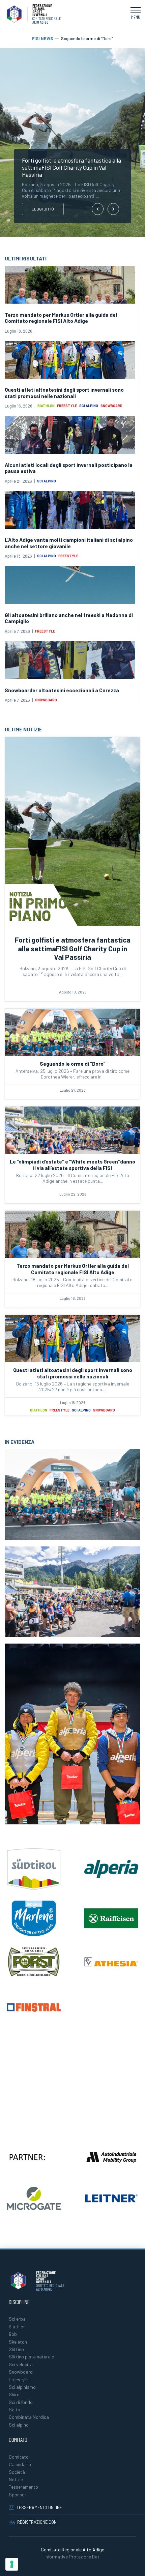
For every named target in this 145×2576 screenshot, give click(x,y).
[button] (136, 14)
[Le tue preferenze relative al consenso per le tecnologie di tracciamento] (12, 2564)
